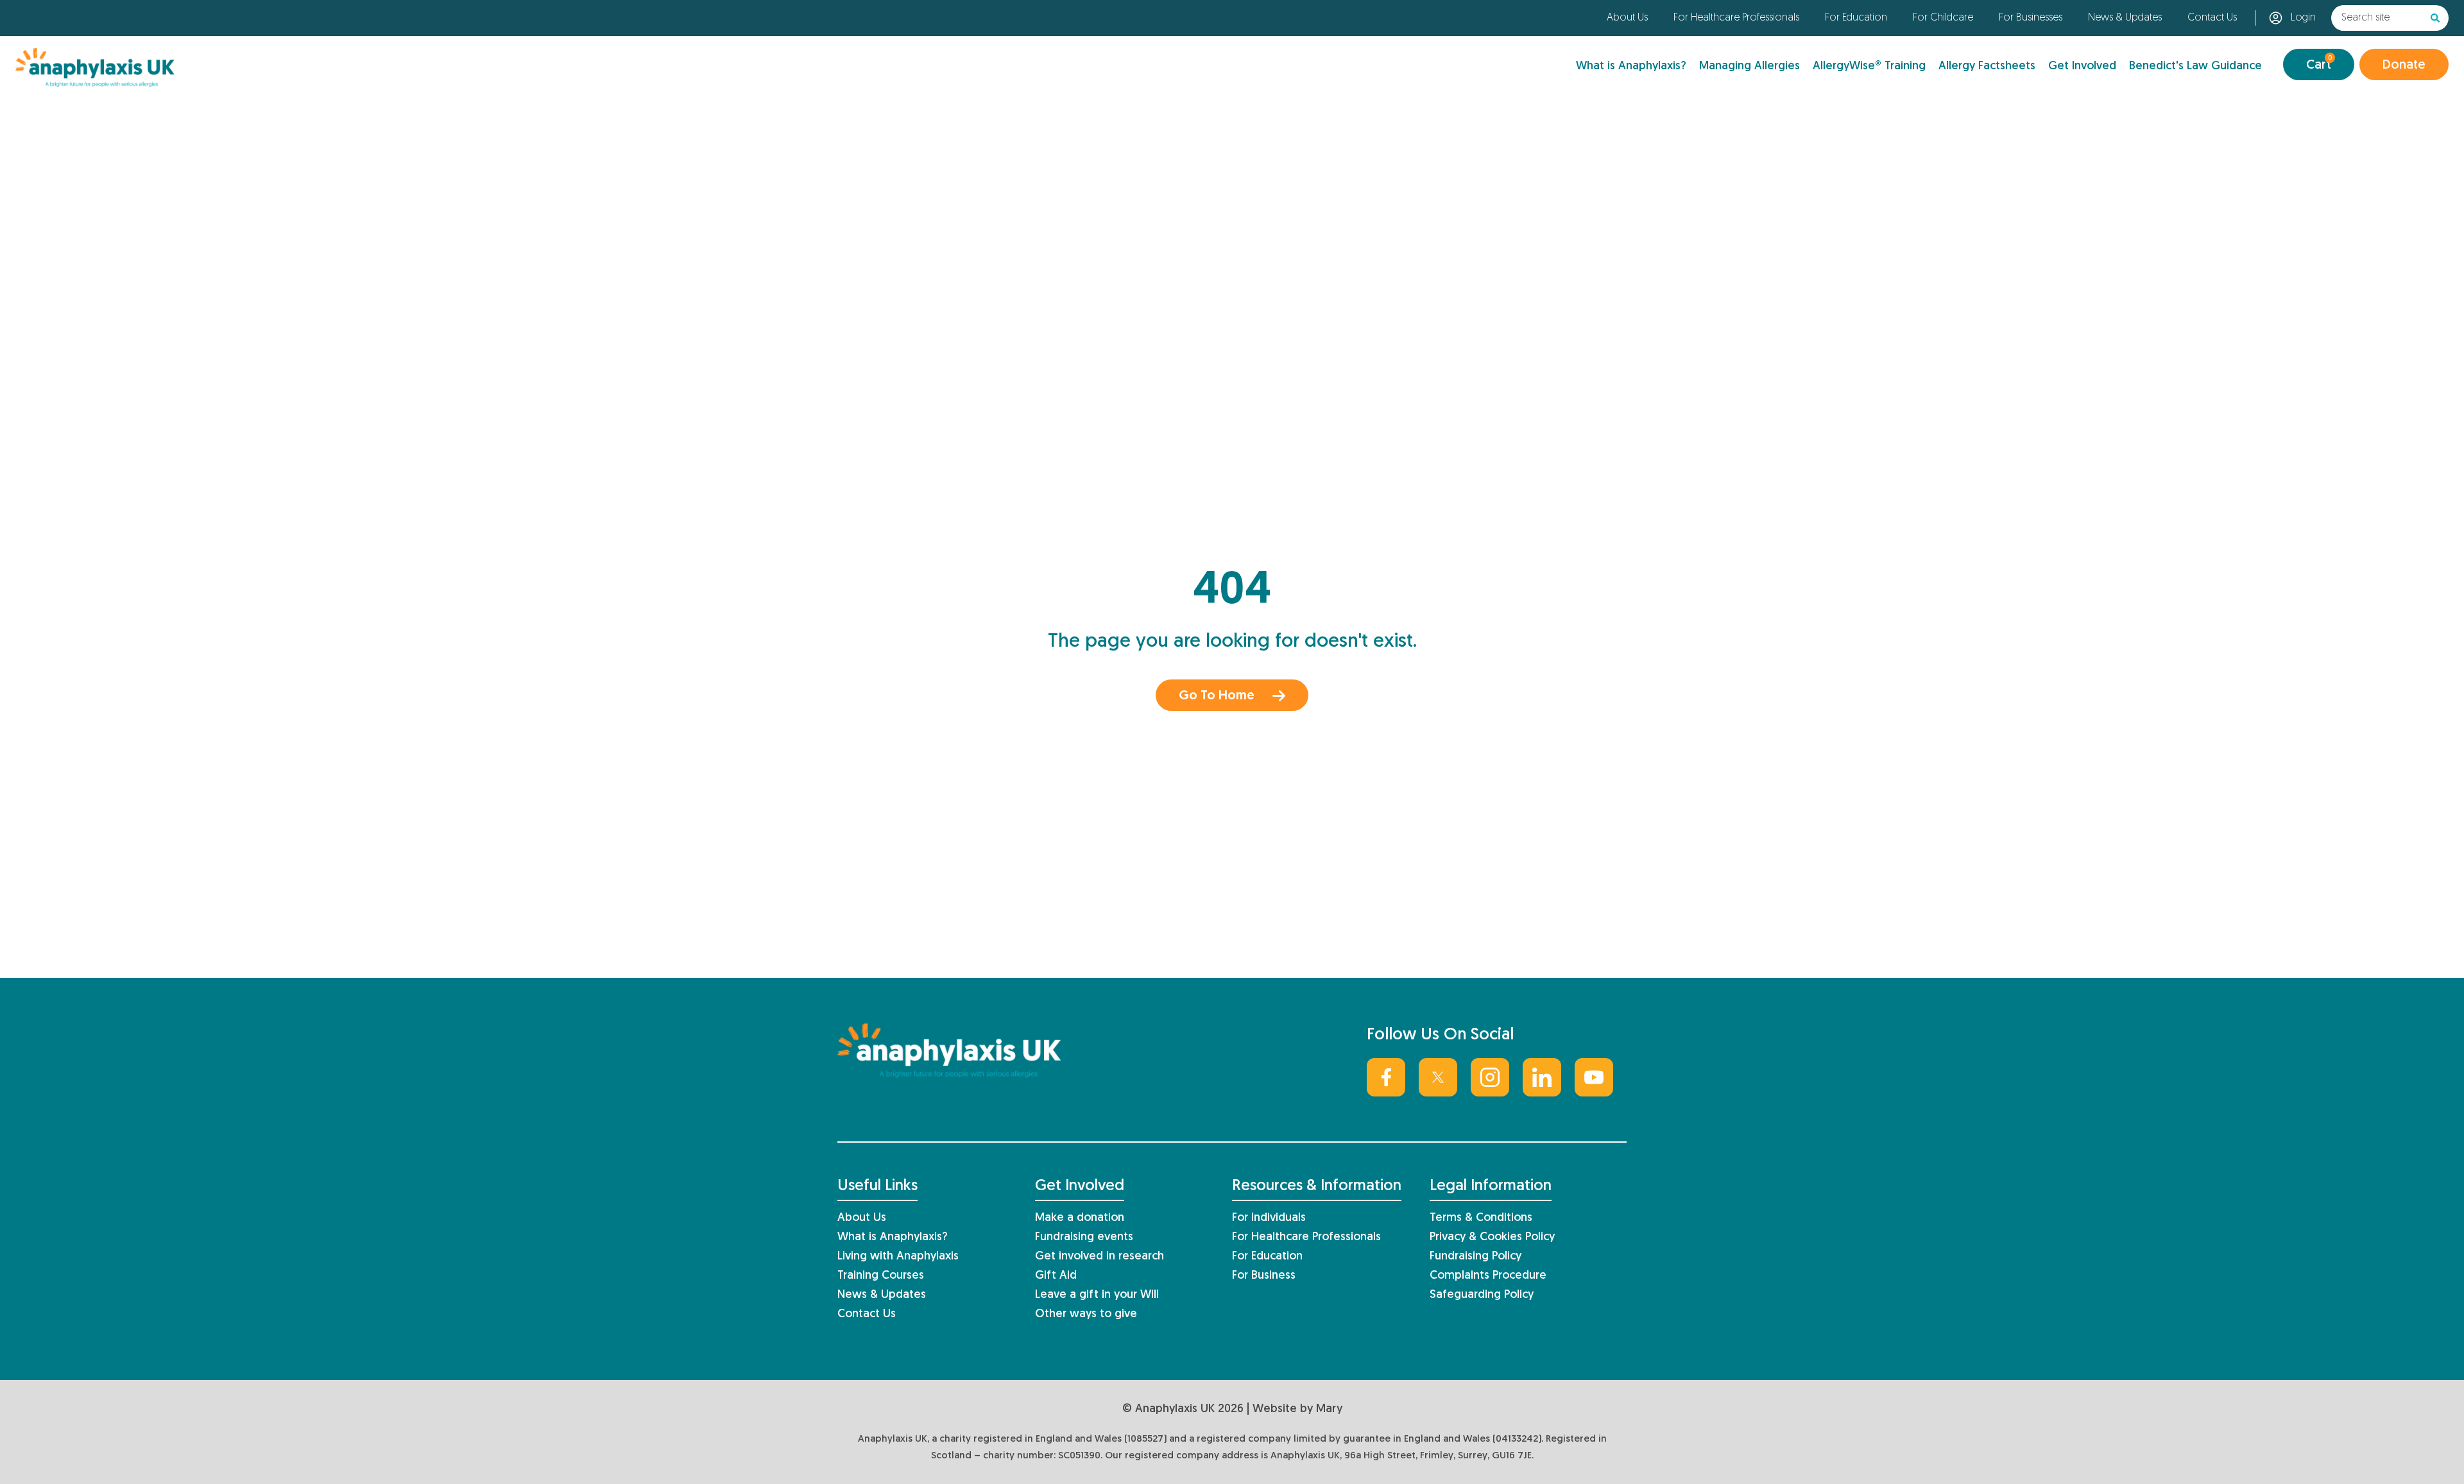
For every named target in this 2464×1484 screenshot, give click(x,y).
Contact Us (2212, 18)
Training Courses (881, 1276)
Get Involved (2082, 66)
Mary (1329, 1409)
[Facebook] (1386, 1077)
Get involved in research (1099, 1257)
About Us (1627, 18)
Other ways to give (1086, 1314)
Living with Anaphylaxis (898, 1257)
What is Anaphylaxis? (1631, 66)
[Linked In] (1542, 1077)
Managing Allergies (1750, 66)
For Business (1264, 1276)
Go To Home (1217, 696)
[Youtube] (1594, 1077)
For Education (1856, 18)
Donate (2404, 65)
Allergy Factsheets (1987, 66)
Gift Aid (1056, 1276)
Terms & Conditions (1481, 1218)
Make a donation (1080, 1218)
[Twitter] (1438, 1077)
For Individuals (1269, 1218)
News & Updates (2125, 18)
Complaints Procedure (1488, 1276)
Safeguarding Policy (1482, 1295)
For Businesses (2031, 18)
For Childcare (1943, 18)
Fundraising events (1084, 1237)
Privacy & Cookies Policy (1492, 1237)
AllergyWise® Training (1869, 66)
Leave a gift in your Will (1097, 1295)
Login (2303, 18)
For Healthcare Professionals (1736, 18)
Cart (2319, 63)
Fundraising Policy (1476, 1257)
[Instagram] (1490, 1077)
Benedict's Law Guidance (2195, 66)
